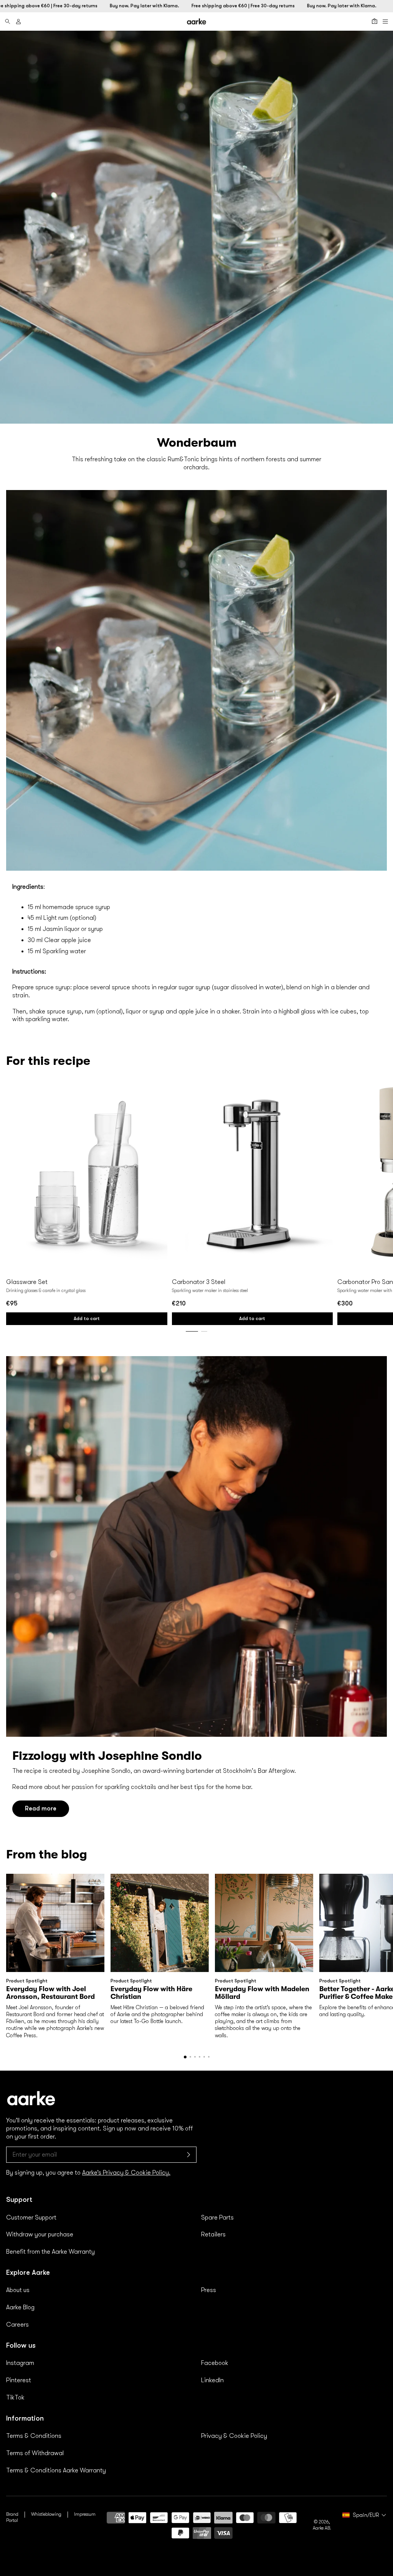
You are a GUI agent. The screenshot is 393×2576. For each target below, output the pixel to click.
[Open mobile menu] (385, 21)
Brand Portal (12, 2517)
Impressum (85, 2514)
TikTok (15, 2398)
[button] (190, 2057)
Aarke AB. (322, 2528)
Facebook (215, 2363)
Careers (17, 2325)
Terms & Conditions (34, 2436)
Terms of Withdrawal (35, 2453)
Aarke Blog (20, 2307)
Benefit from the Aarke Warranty (50, 2252)
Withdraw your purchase (40, 2234)
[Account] (18, 21)
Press (209, 2290)
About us (18, 2290)
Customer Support (31, 2218)
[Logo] (196, 21)
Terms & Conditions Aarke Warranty (56, 2470)
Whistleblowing (46, 2514)
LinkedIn (212, 2380)
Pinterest (19, 2380)
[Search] (8, 21)
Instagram (20, 2363)
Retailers (213, 2234)
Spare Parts (217, 2218)
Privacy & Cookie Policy (234, 2436)
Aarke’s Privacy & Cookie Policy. (126, 2173)
